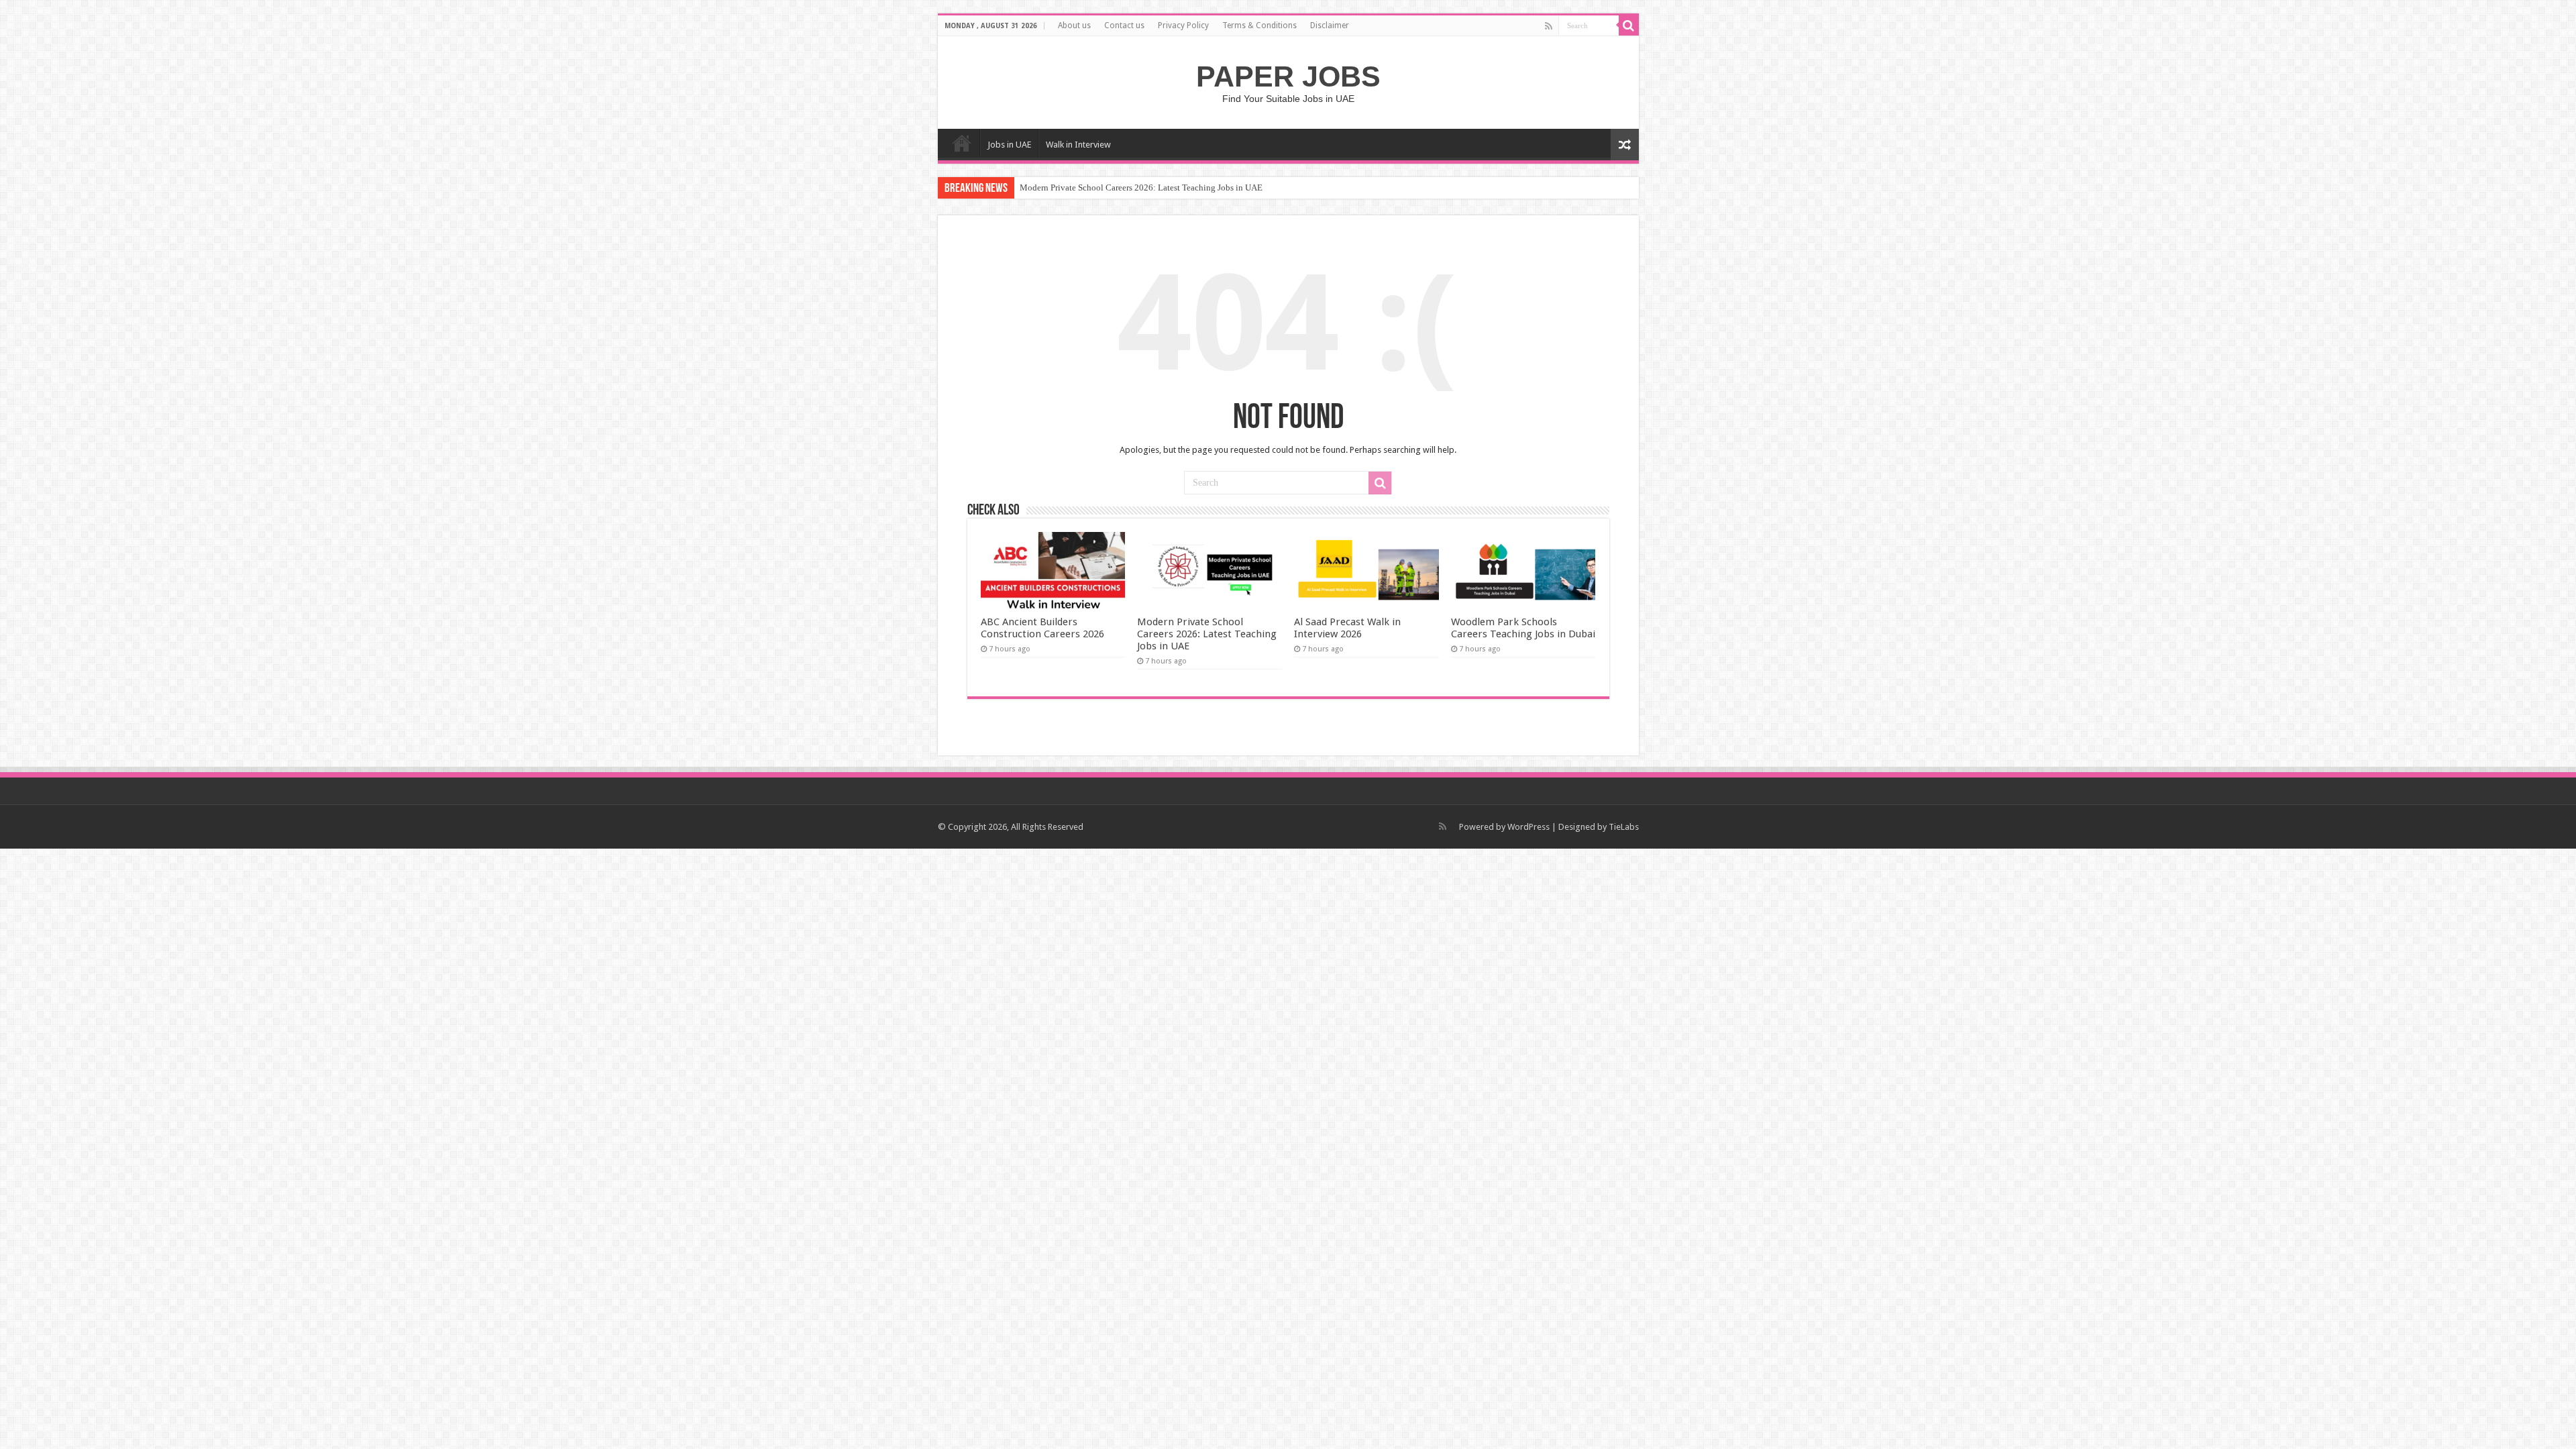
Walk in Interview (1078, 145)
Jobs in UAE (1009, 145)
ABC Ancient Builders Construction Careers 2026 (1042, 628)
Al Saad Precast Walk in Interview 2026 (1347, 628)
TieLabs (1624, 827)
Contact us (1124, 25)
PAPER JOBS (1288, 76)
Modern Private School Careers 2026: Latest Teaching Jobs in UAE (1141, 187)
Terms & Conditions (1259, 25)
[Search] (1629, 25)
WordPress (1528, 827)
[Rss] (1549, 26)
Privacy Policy (1183, 25)
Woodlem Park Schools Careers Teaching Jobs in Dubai (1523, 628)
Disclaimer (1330, 25)
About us (1074, 25)
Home (962, 143)
